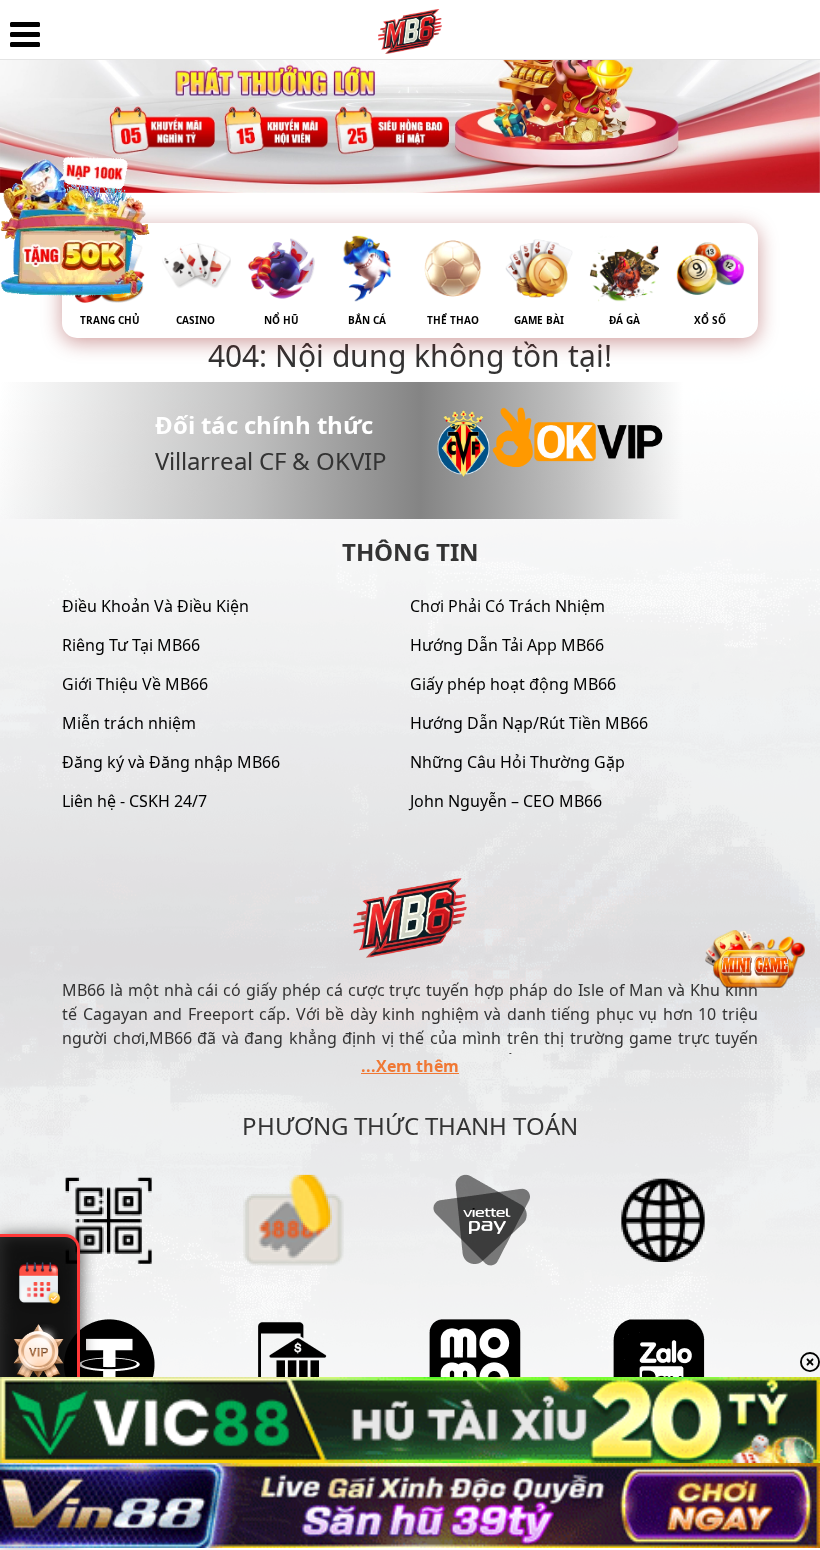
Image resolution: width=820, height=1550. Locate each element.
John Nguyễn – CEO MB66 (506, 801)
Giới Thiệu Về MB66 (135, 684)
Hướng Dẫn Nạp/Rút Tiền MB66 (529, 723)
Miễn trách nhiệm (129, 723)
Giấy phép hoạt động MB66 (513, 684)
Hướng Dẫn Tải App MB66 (507, 645)
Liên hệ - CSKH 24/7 (134, 801)
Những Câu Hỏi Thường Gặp (517, 762)
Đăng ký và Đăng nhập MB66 (171, 762)
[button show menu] (25, 35)
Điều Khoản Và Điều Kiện (155, 606)
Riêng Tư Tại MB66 (131, 645)
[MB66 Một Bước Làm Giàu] (410, 25)
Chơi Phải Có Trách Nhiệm (507, 606)
